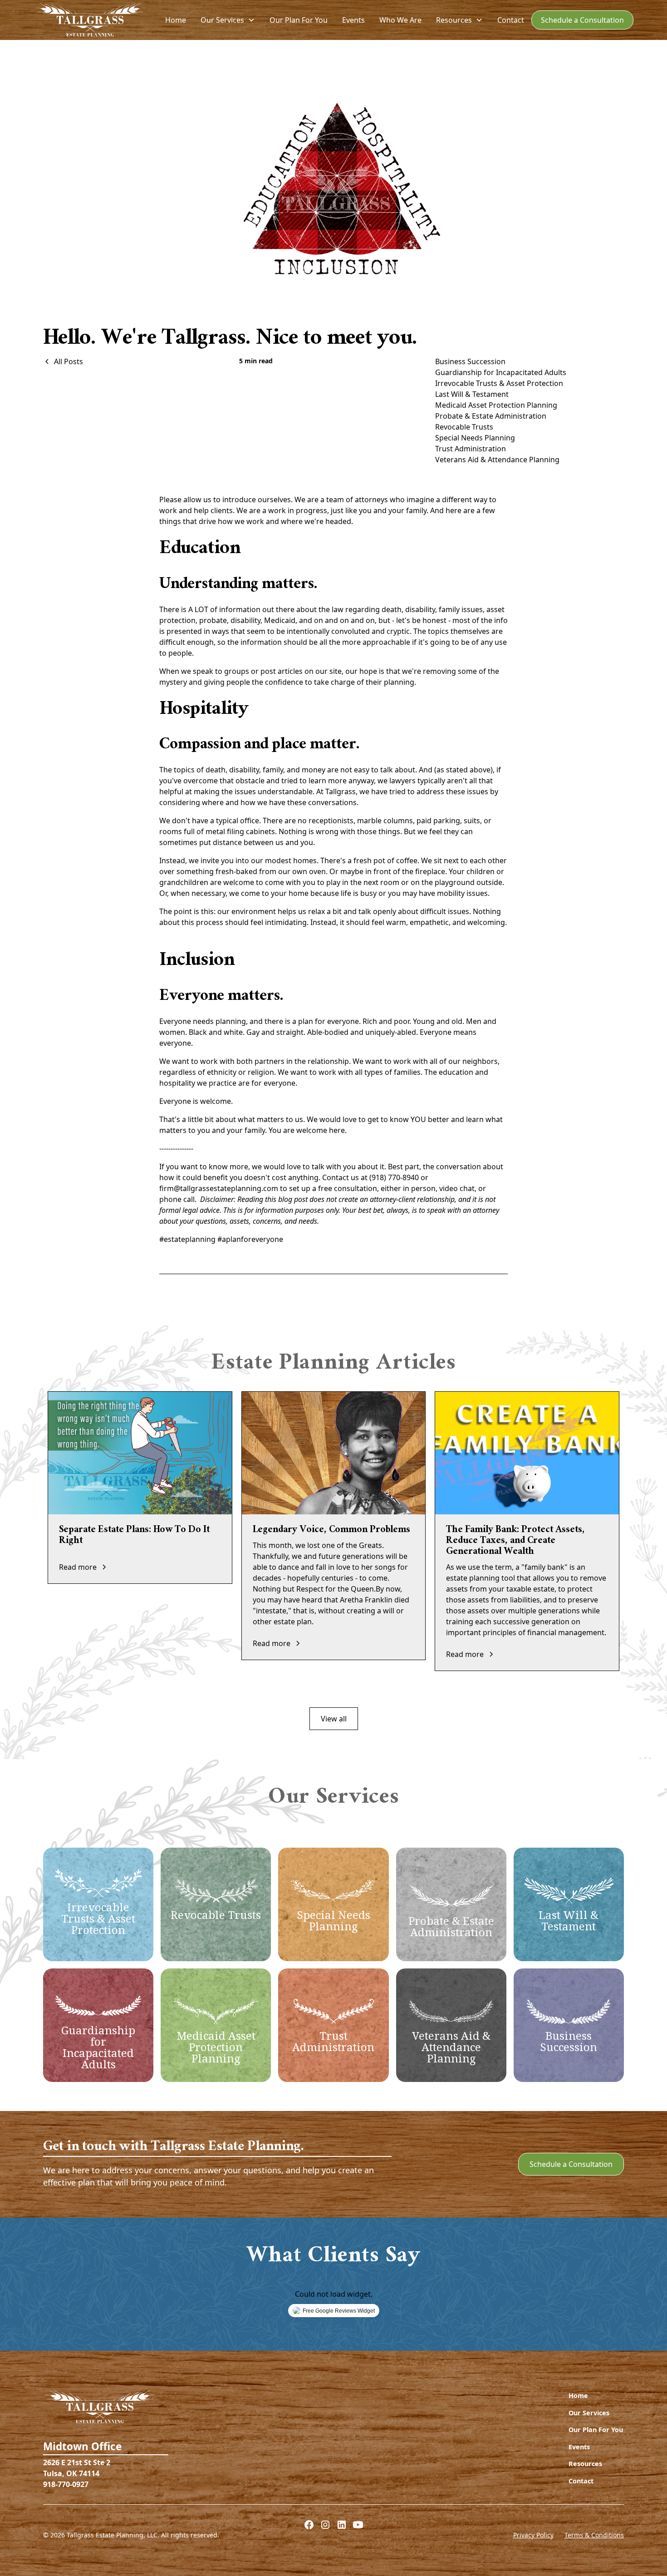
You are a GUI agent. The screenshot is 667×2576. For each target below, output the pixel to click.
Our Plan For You (299, 20)
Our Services (589, 2413)
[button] (228, 20)
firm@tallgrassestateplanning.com (219, 1188)
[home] (90, 20)
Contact (511, 20)
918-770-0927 (66, 2484)
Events (353, 20)
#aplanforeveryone (250, 1239)
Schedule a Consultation (582, 20)
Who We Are (400, 20)
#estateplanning (187, 1239)
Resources (585, 2464)
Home (176, 20)
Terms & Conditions (594, 2535)
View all (334, 1719)
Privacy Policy (533, 2535)
